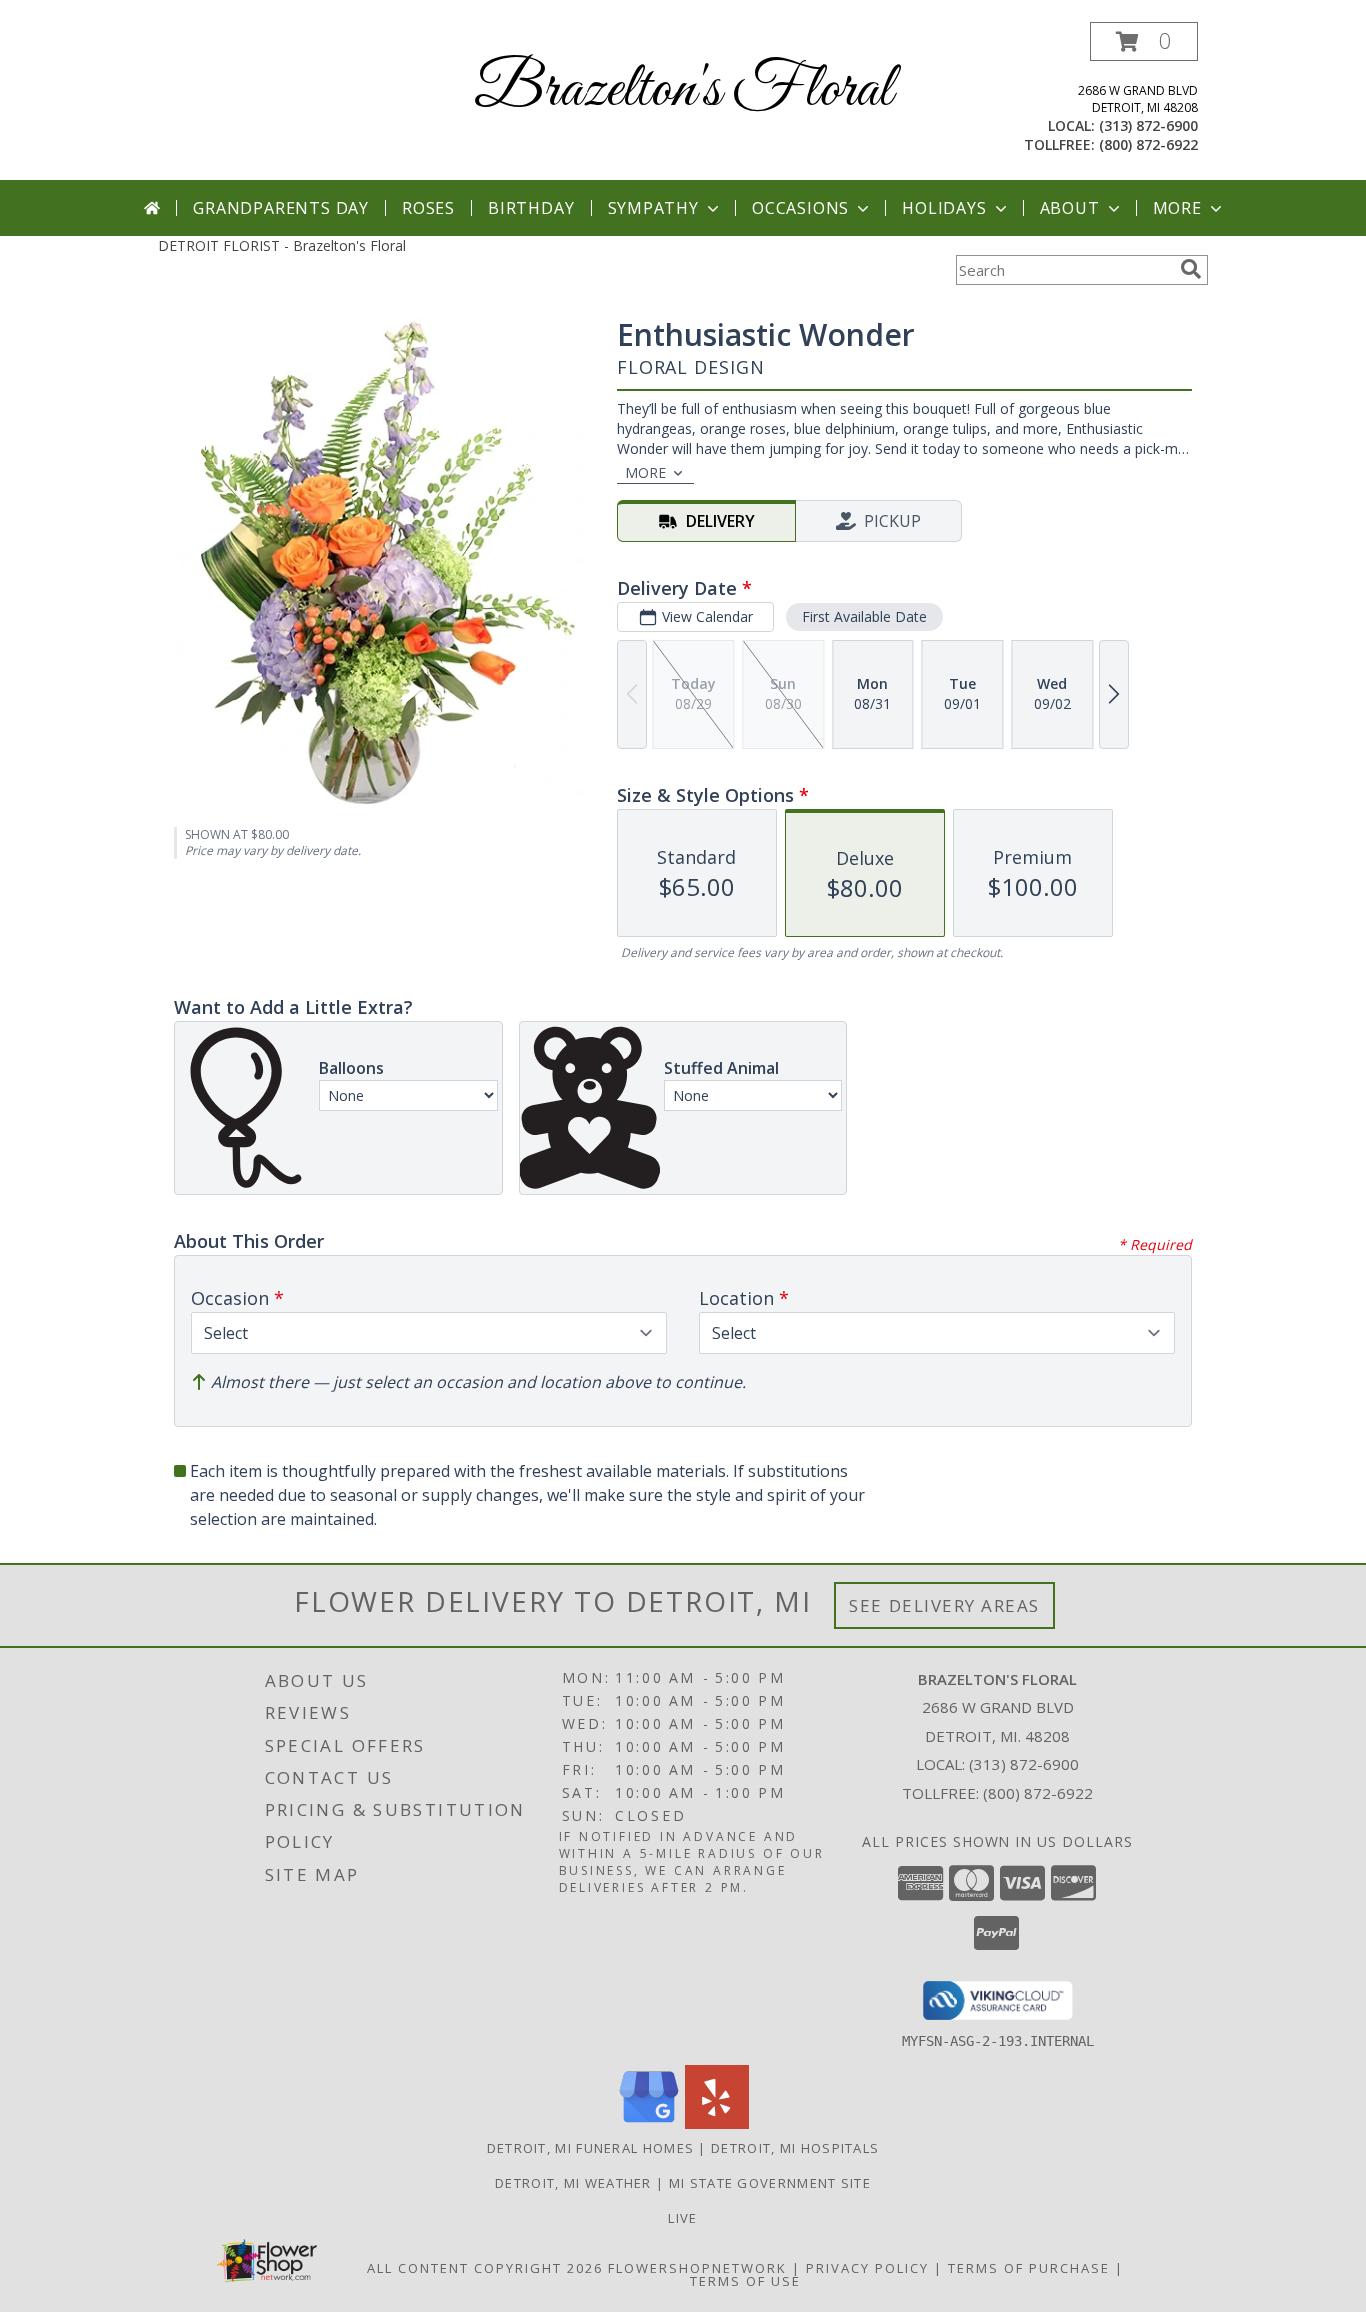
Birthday (531, 208)
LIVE (682, 2218)
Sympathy (653, 208)
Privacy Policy (867, 2268)
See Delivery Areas (944, 1605)
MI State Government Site (770, 2183)
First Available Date (864, 616)
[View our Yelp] (717, 2123)
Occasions (800, 208)
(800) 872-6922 (1148, 144)
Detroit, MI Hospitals (795, 2148)
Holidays (944, 208)
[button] (1144, 41)
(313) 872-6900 (1148, 125)
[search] (1191, 269)
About (1070, 208)
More (1177, 208)
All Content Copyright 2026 (485, 2268)
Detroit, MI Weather (573, 2183)
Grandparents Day (281, 208)
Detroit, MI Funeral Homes (591, 2148)
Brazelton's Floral (683, 90)
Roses (428, 208)
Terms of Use (745, 2281)
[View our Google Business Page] (649, 2123)
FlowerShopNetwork (697, 2268)
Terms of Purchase (1029, 2268)
